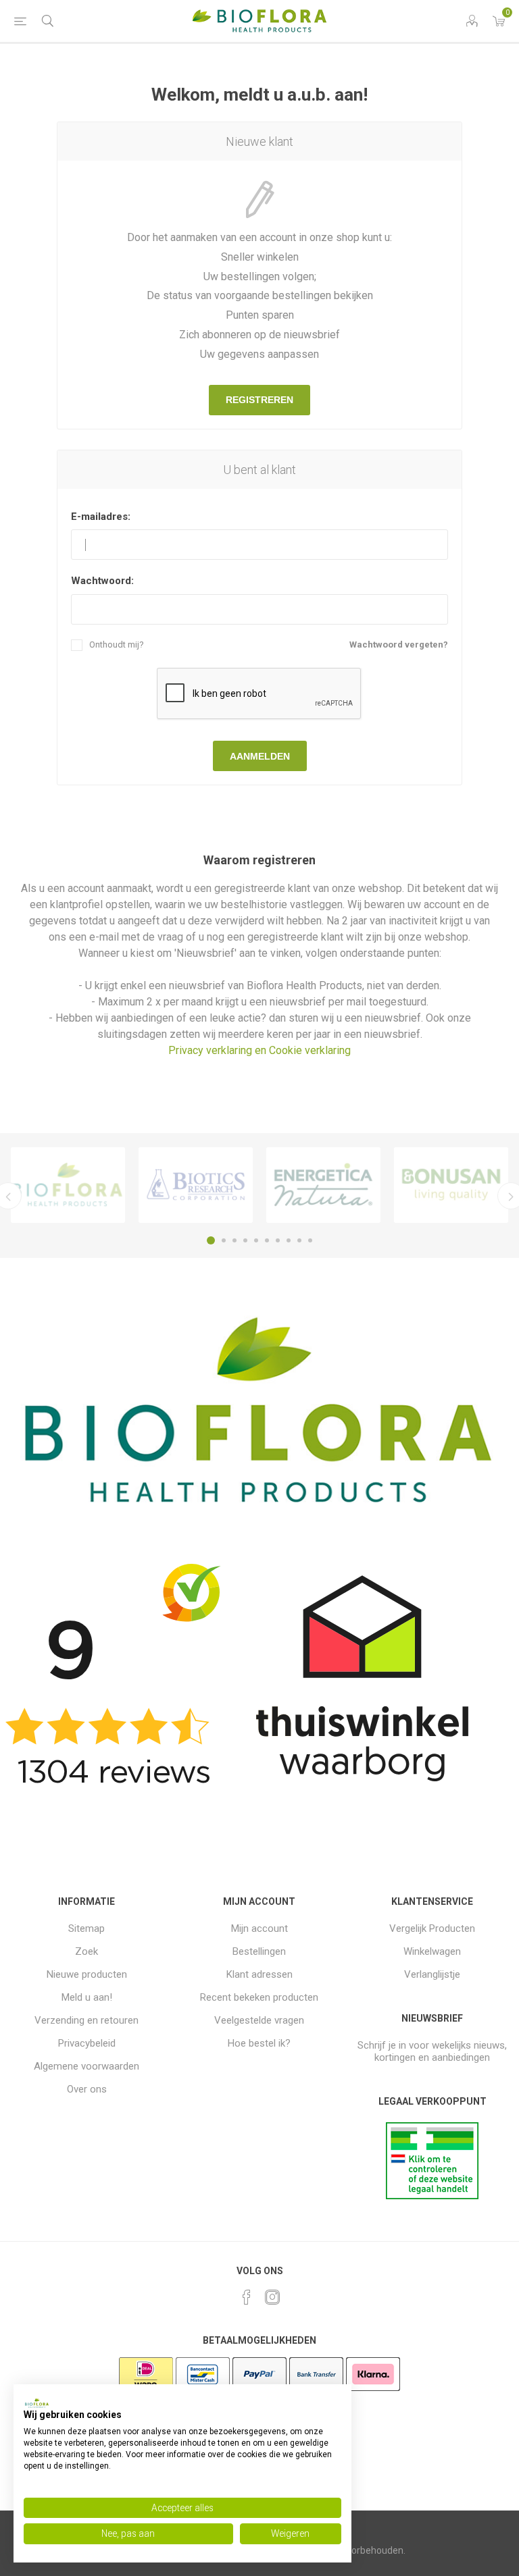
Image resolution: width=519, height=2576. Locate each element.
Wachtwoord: (102, 581)
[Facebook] (247, 2297)
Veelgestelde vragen (259, 2020)
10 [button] (310, 1240)
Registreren (259, 400)
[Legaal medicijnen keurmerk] (432, 2196)
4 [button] (245, 1240)
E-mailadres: (101, 517)
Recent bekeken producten (259, 1997)
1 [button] (211, 1240)
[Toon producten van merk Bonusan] (451, 1185)
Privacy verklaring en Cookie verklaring (259, 1050)
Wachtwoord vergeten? (399, 645)
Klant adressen (259, 1974)
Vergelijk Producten (432, 1928)
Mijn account (259, 1928)
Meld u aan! (87, 1997)
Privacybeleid (87, 2043)
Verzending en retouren (86, 2020)
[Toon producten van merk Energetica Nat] (323, 1185)
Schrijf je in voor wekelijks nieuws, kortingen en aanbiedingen (432, 2051)
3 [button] (234, 1240)
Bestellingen (259, 1951)
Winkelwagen (432, 1951)
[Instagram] (272, 2297)
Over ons (87, 2089)
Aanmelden (260, 756)
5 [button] (256, 1240)
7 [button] (278, 1240)
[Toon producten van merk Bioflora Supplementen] (68, 1185)
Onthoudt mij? (117, 645)
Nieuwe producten (87, 1974)
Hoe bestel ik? (259, 2043)
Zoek (86, 1951)
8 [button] (289, 1240)
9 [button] (299, 1240)
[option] (68, 1185)
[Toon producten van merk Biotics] (196, 1185)
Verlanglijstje (432, 1974)
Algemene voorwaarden (86, 2066)
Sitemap (86, 1928)
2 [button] (224, 1240)
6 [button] (267, 1240)
